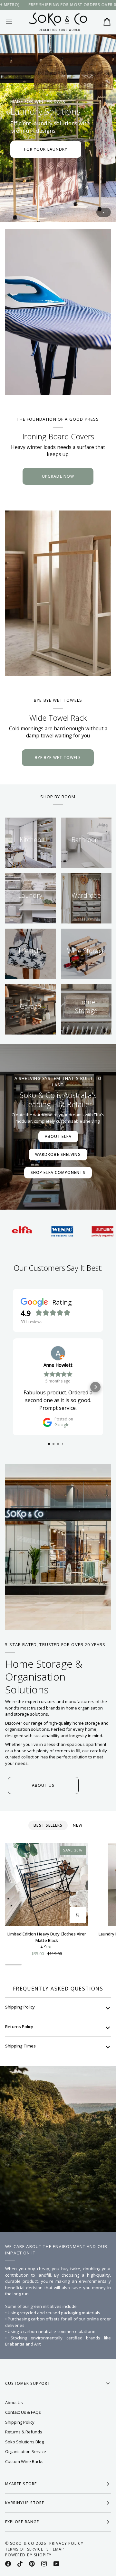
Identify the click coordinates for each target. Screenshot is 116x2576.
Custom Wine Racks (24, 2461)
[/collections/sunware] (74, 1231)
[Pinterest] (32, 2564)
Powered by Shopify (28, 2555)
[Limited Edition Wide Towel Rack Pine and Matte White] (58, 593)
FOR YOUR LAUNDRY (46, 149)
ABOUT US (43, 1785)
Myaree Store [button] (21, 2484)
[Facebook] (8, 2564)
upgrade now (58, 476)
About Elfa (58, 1136)
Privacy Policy (66, 2543)
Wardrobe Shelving (58, 1154)
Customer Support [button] (28, 2383)
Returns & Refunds (24, 2432)
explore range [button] (22, 2522)
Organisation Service (26, 2451)
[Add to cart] (78, 1915)
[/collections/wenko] (33, 1231)
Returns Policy (19, 2027)
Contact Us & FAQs (23, 2412)
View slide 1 (104, 212)
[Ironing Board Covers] (58, 312)
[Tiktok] (20, 2564)
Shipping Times (20, 2046)
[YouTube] (56, 2564)
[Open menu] (15, 22)
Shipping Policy (20, 2007)
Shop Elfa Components (58, 1172)
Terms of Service (24, 2549)
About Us (14, 2403)
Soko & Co (22, 2543)
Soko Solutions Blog (24, 2442)
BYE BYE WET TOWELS (58, 758)
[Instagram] (44, 2564)
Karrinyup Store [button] (25, 2503)
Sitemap (55, 2549)
